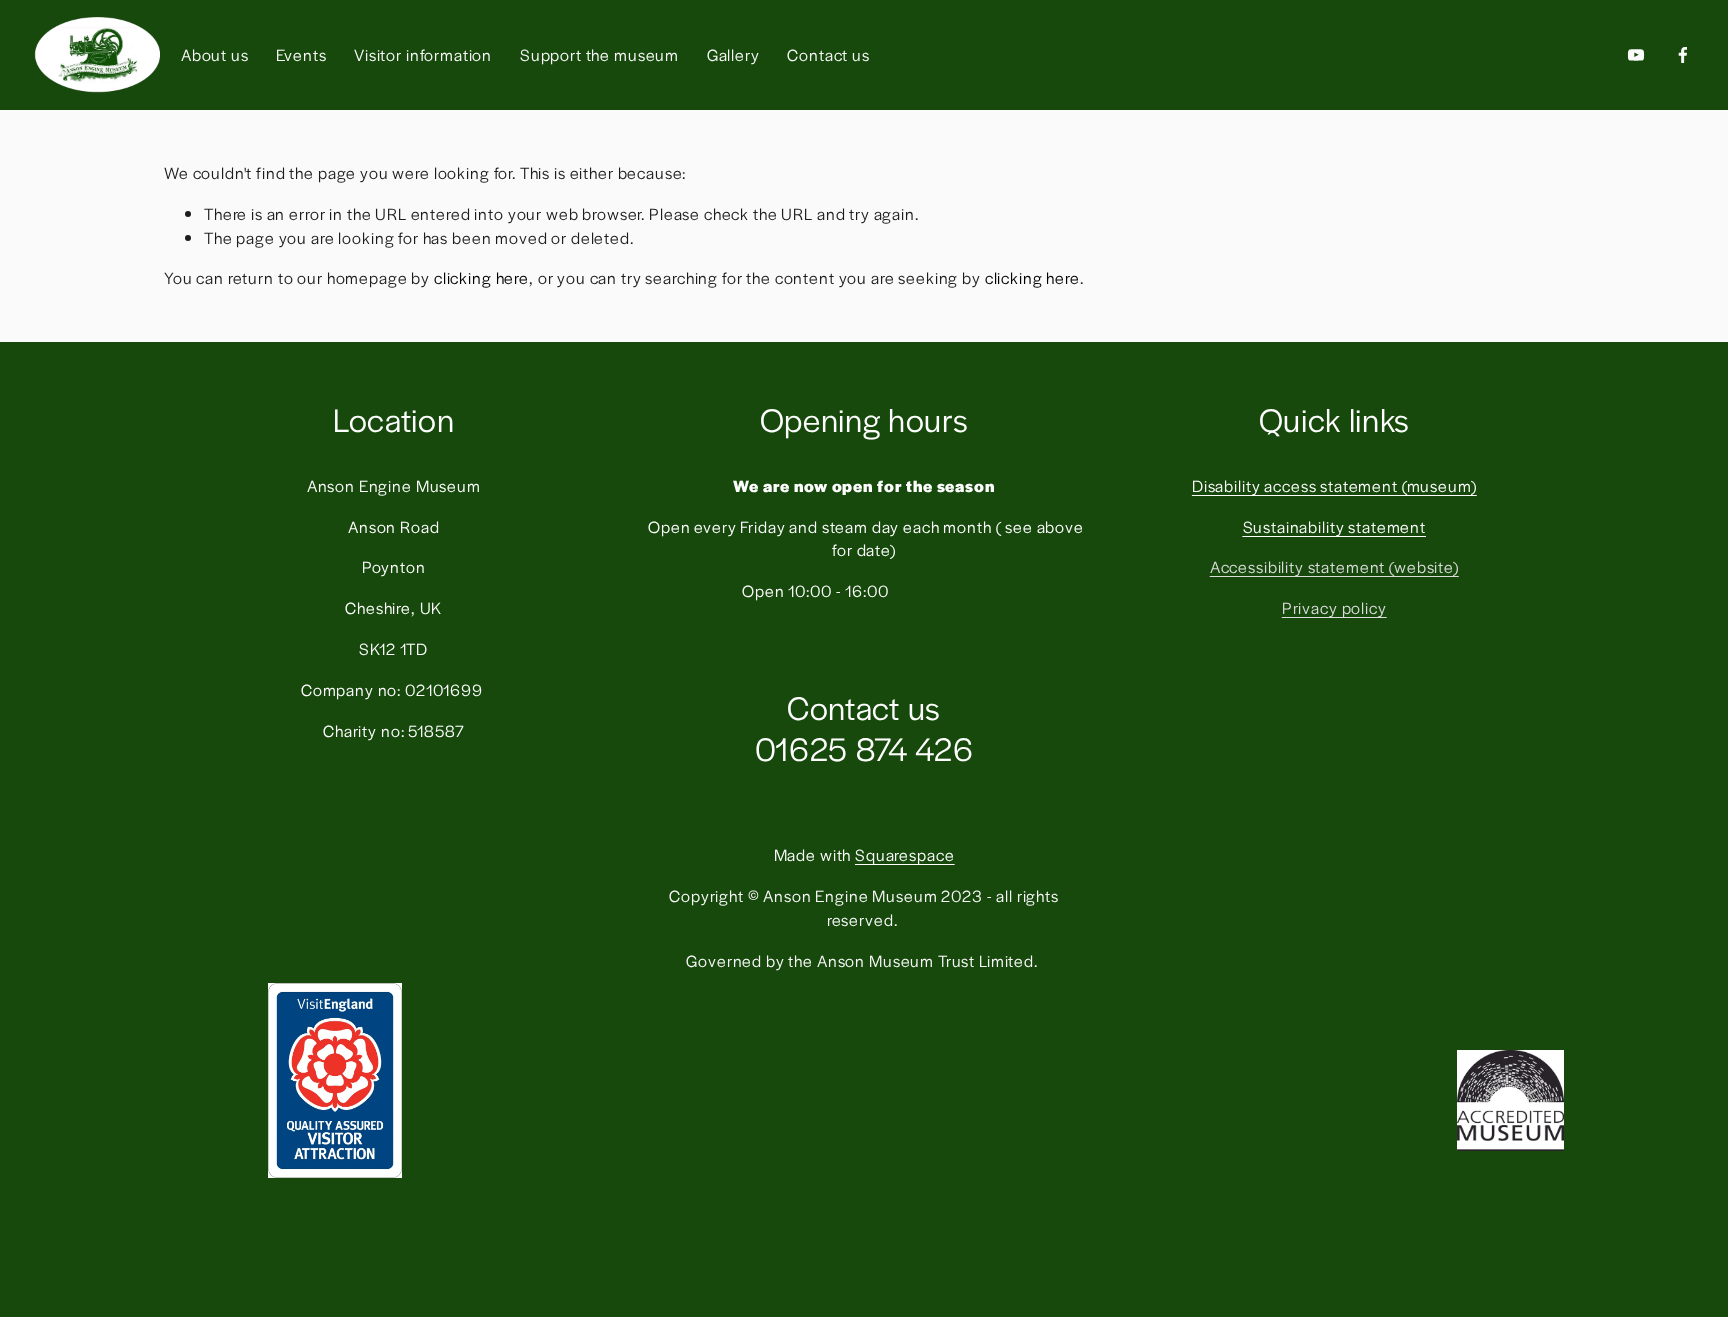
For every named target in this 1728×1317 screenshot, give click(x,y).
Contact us (828, 54)
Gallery (733, 54)
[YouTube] (1636, 55)
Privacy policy (1334, 607)
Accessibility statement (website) (1334, 566)
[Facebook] (1683, 55)
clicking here (481, 277)
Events (301, 54)
